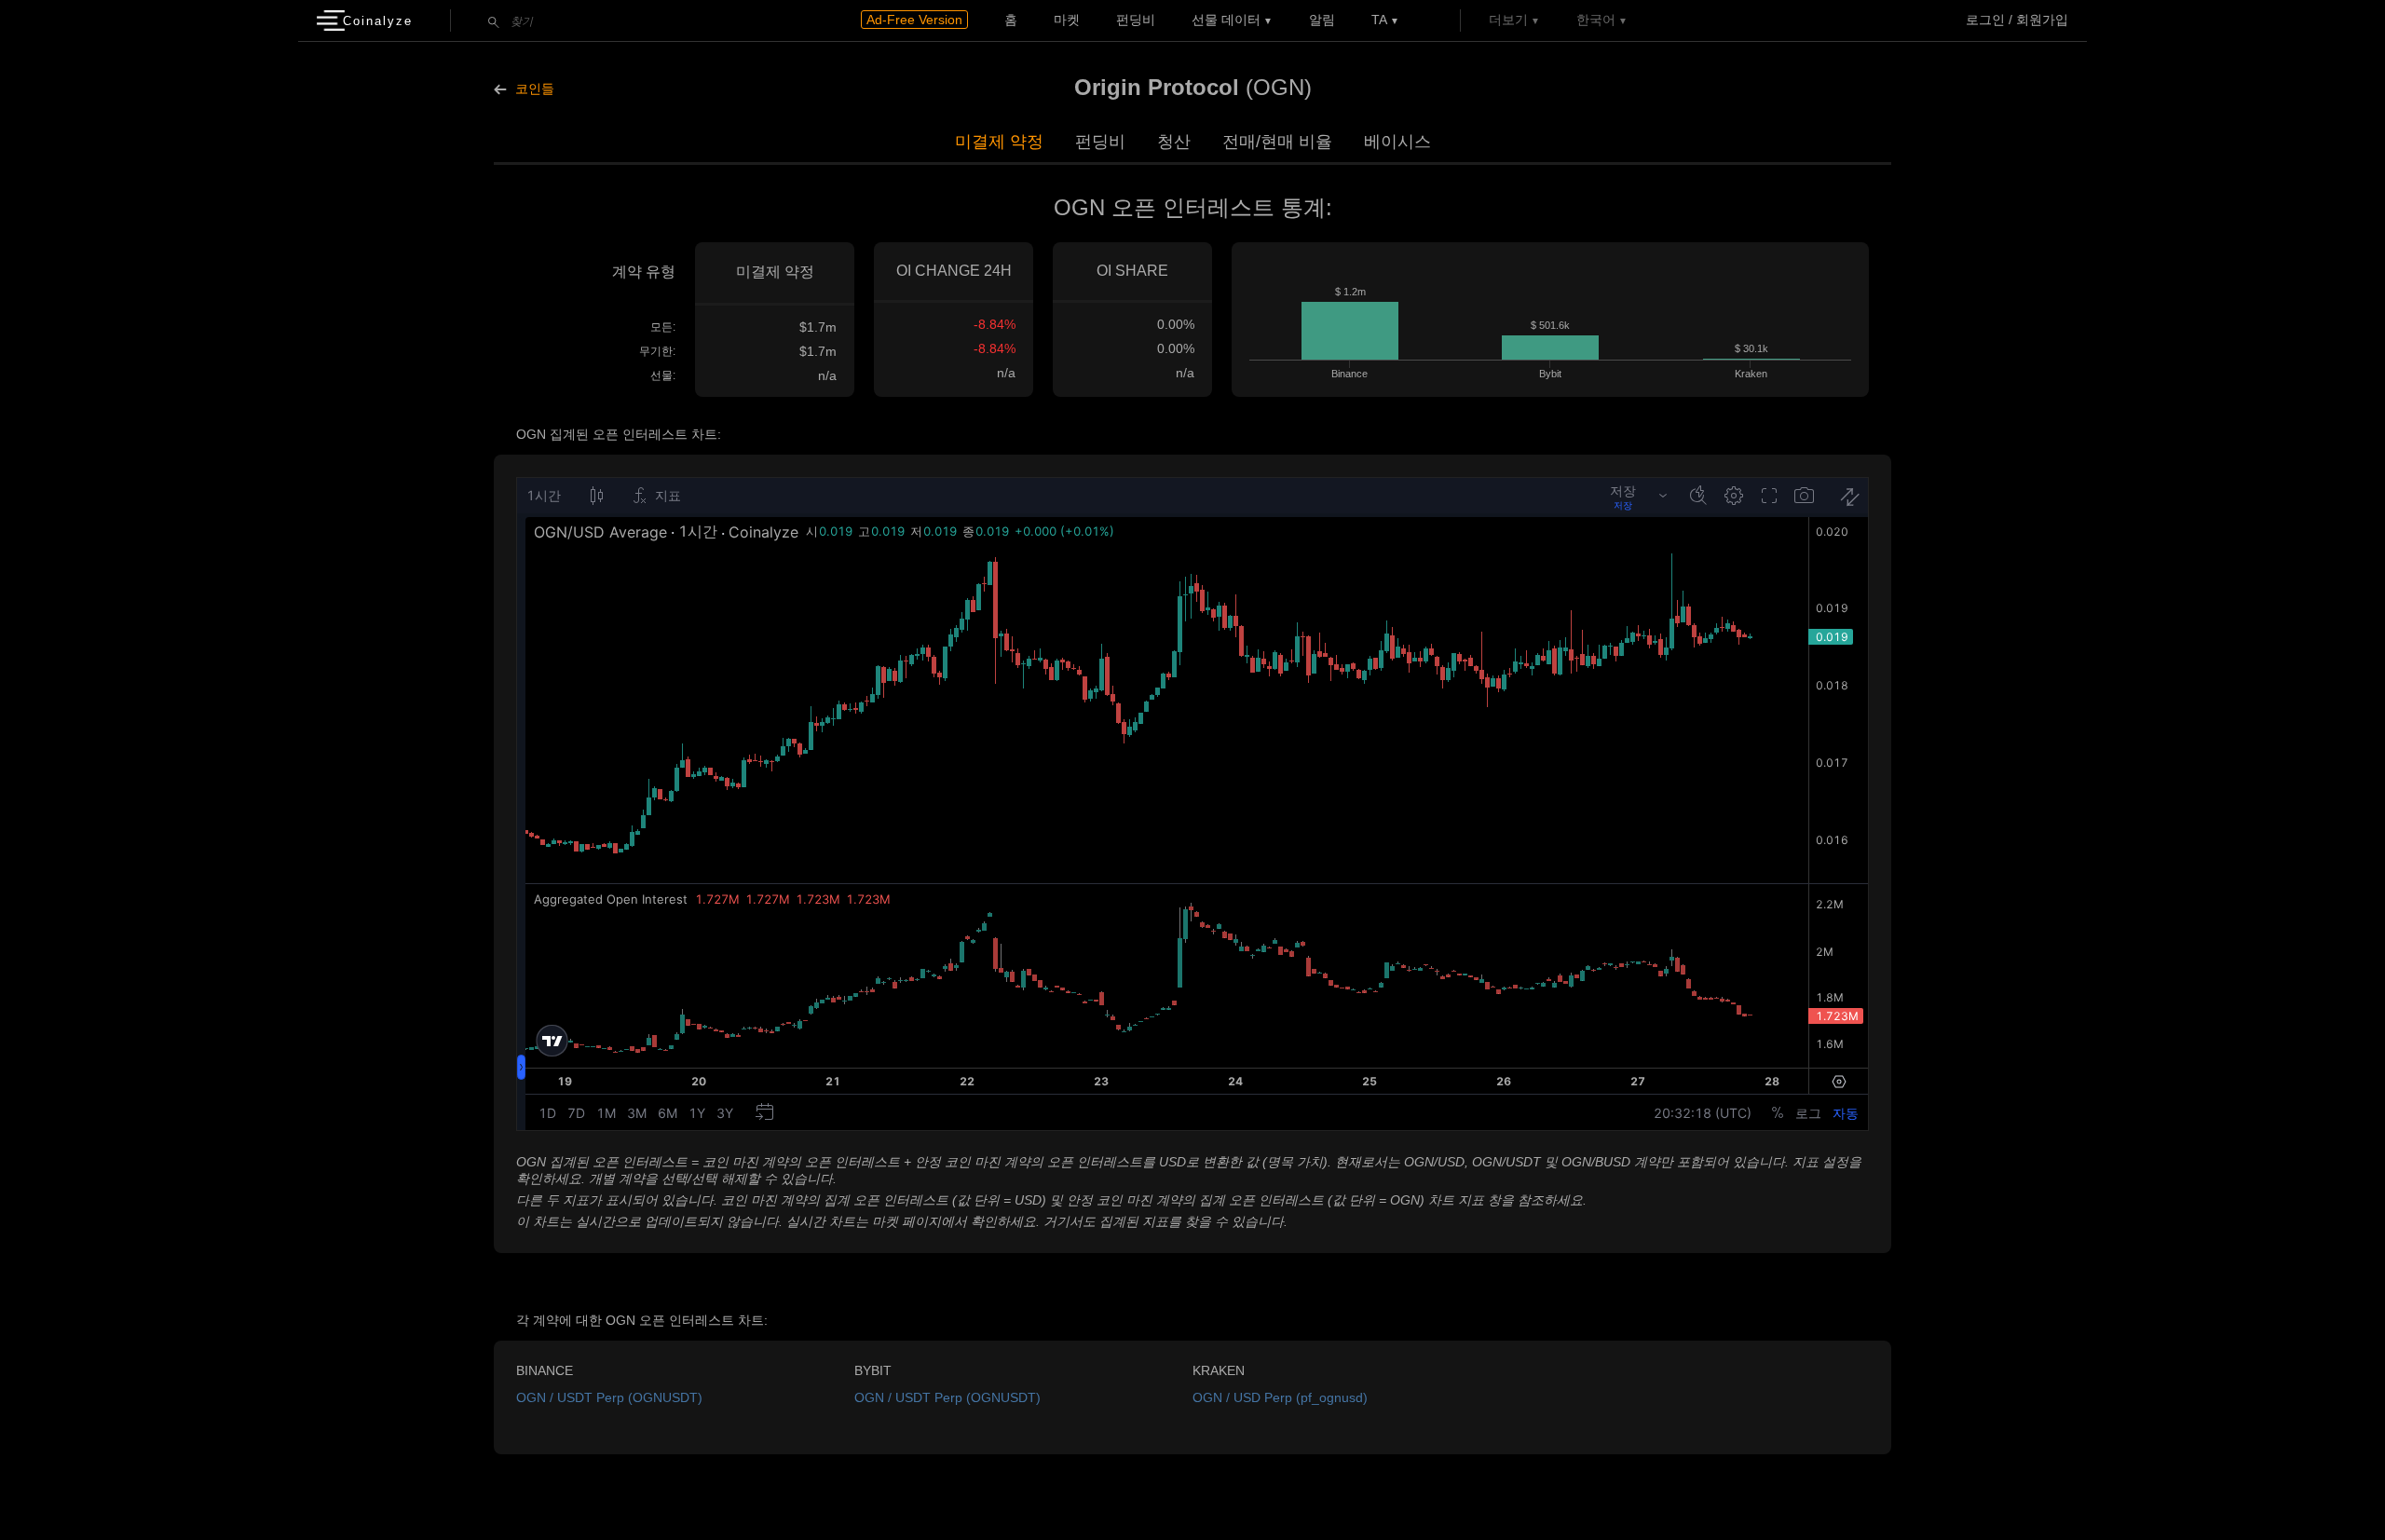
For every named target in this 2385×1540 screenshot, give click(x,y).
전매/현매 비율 (1277, 142)
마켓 (1067, 20)
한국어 (1596, 20)
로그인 (1985, 20)
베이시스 (1397, 142)
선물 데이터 (1226, 20)
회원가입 (2042, 20)
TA (1379, 20)
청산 (1174, 142)
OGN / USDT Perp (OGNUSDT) (609, 1397)
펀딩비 (1136, 20)
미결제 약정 (999, 142)
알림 (1322, 20)
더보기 (1508, 20)
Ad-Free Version (914, 20)
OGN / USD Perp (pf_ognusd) (1280, 1397)
